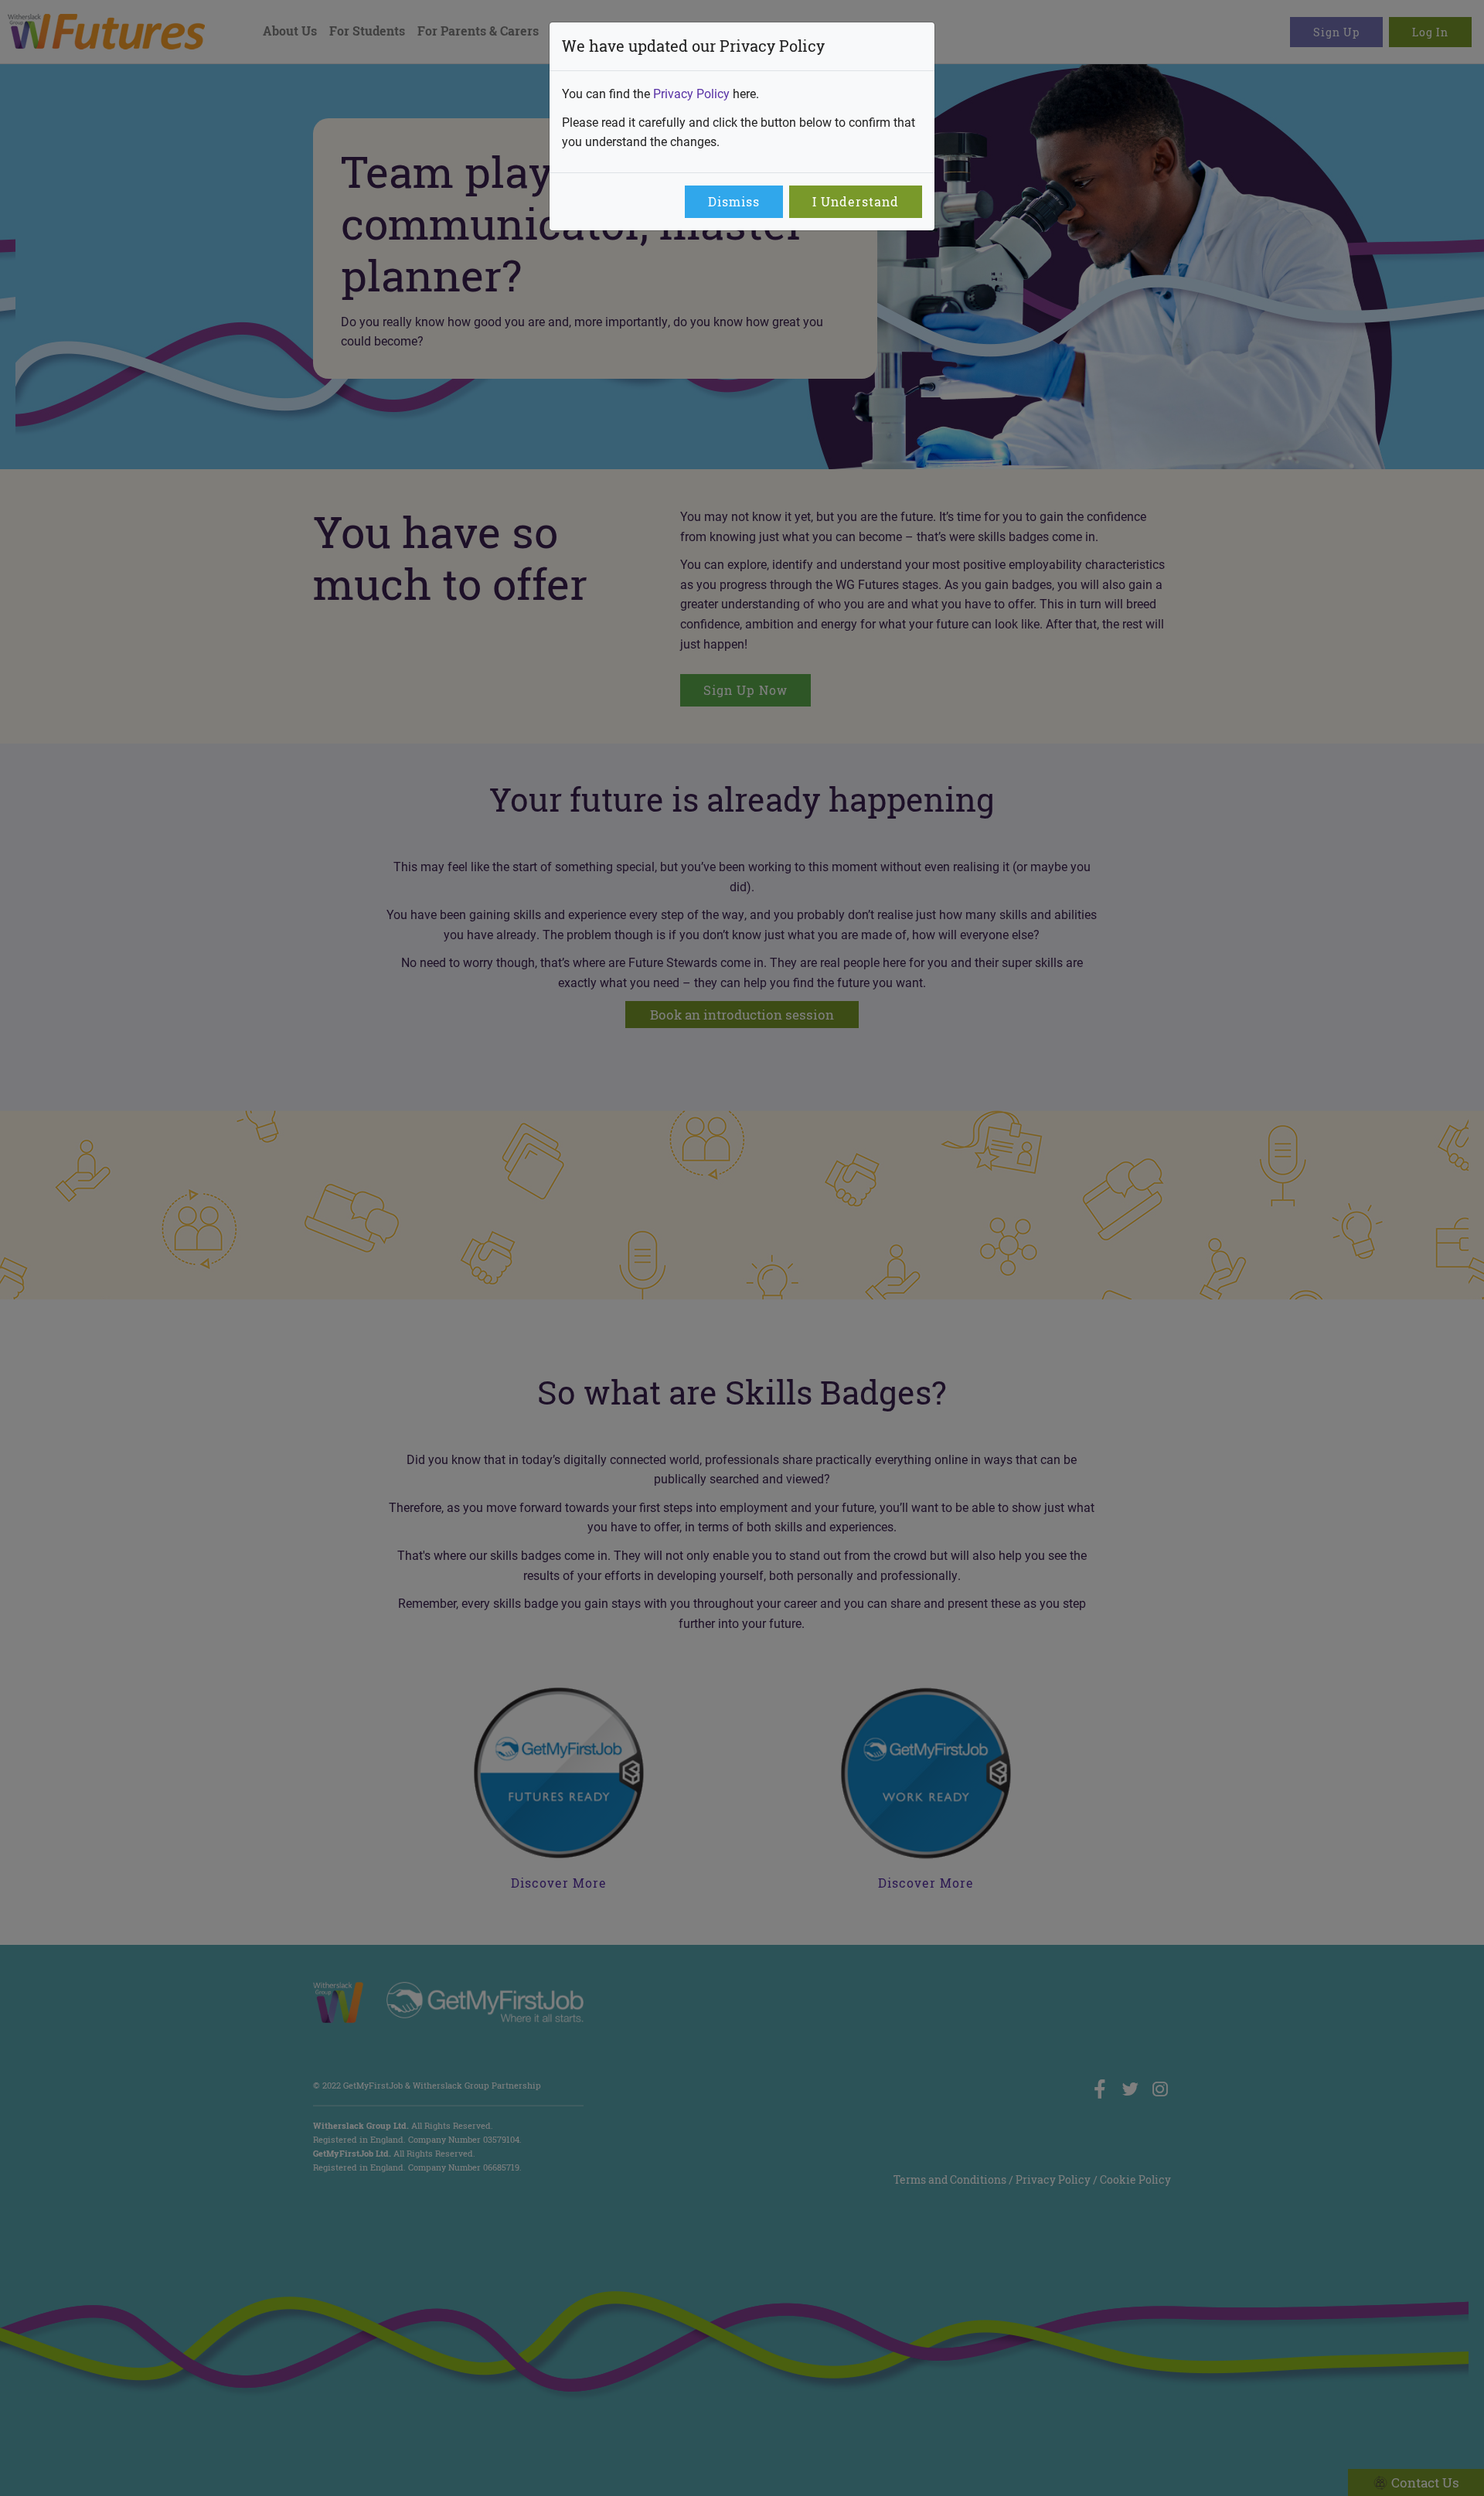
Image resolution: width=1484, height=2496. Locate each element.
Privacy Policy (691, 93)
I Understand (856, 202)
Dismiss (734, 202)
